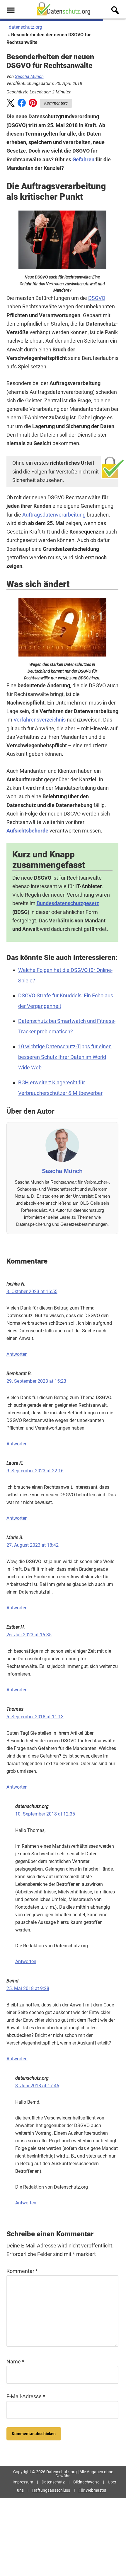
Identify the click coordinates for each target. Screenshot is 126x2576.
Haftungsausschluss (51, 2490)
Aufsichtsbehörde (27, 831)
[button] (11, 104)
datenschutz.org (25, 27)
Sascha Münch (29, 76)
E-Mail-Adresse (26, 2396)
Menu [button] (11, 10)
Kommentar (22, 2271)
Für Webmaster (92, 2490)
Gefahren (83, 159)
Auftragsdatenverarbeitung (54, 515)
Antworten (17, 1354)
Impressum (23, 2482)
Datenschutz (53, 2482)
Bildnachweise (86, 2482)
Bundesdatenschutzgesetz (68, 903)
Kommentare (56, 103)
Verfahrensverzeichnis (40, 720)
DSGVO (97, 298)
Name (15, 2362)
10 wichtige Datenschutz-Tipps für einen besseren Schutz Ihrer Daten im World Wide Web (65, 1057)
